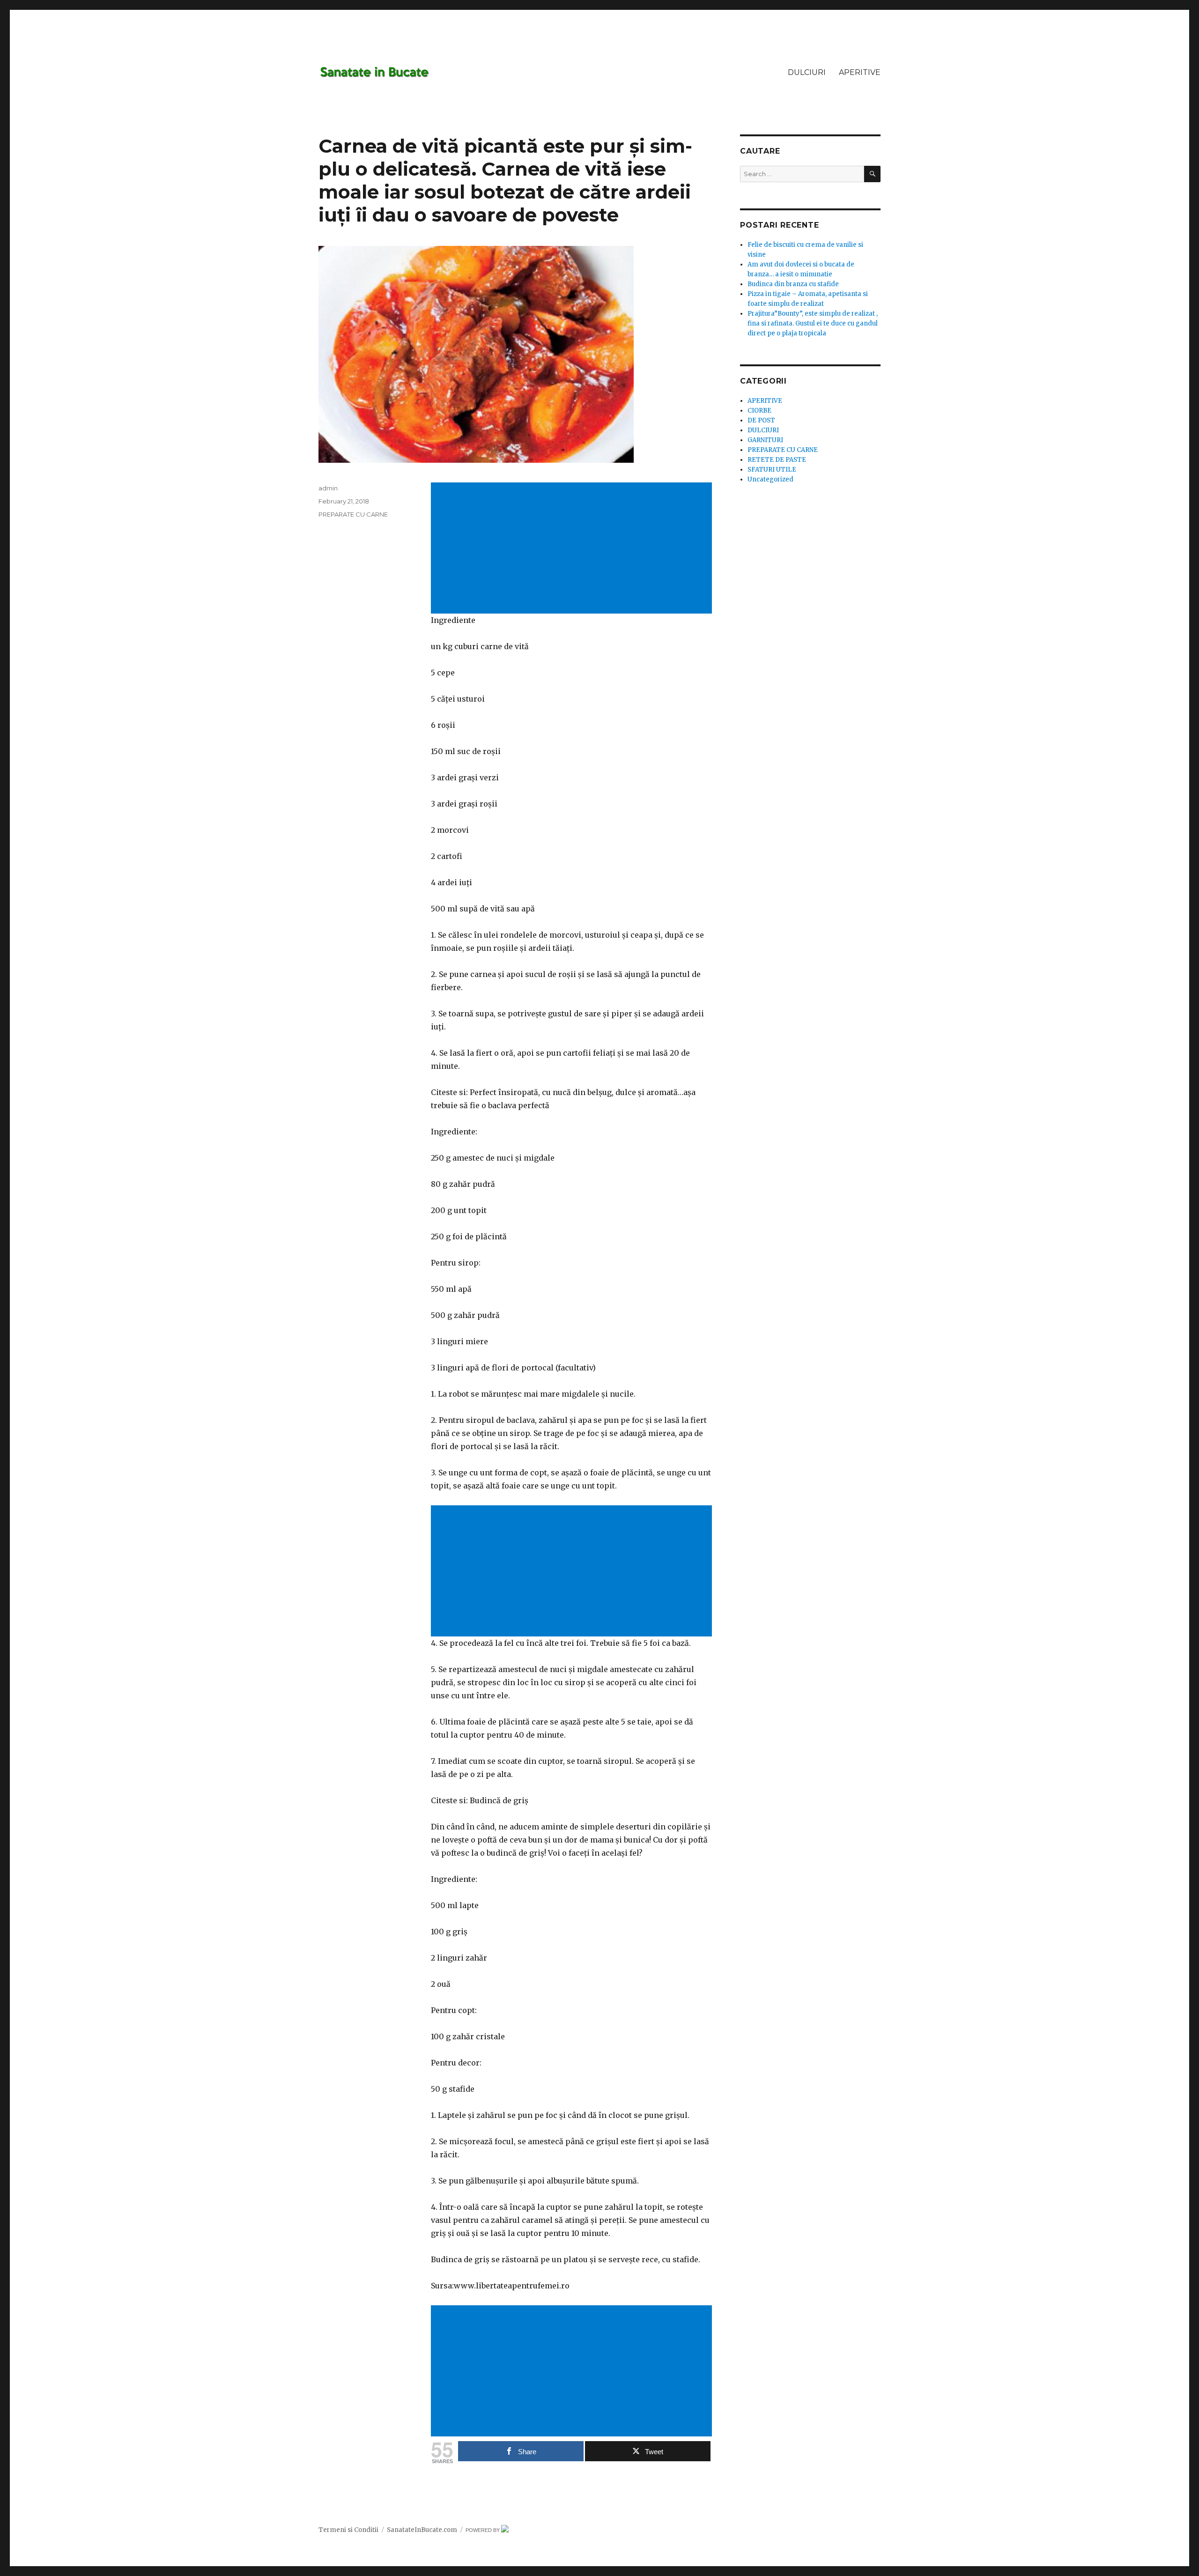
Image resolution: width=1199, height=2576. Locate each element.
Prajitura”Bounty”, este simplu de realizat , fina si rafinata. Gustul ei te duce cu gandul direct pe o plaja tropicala (813, 323)
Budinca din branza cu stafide (793, 284)
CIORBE (759, 411)
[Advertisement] (573, 549)
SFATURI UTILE (772, 470)
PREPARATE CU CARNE (353, 514)
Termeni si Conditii (348, 2530)
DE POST (761, 420)
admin (328, 488)
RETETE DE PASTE (777, 460)
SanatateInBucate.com (422, 2530)
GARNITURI (765, 440)
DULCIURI (807, 72)
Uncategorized (770, 479)
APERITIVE (860, 72)
